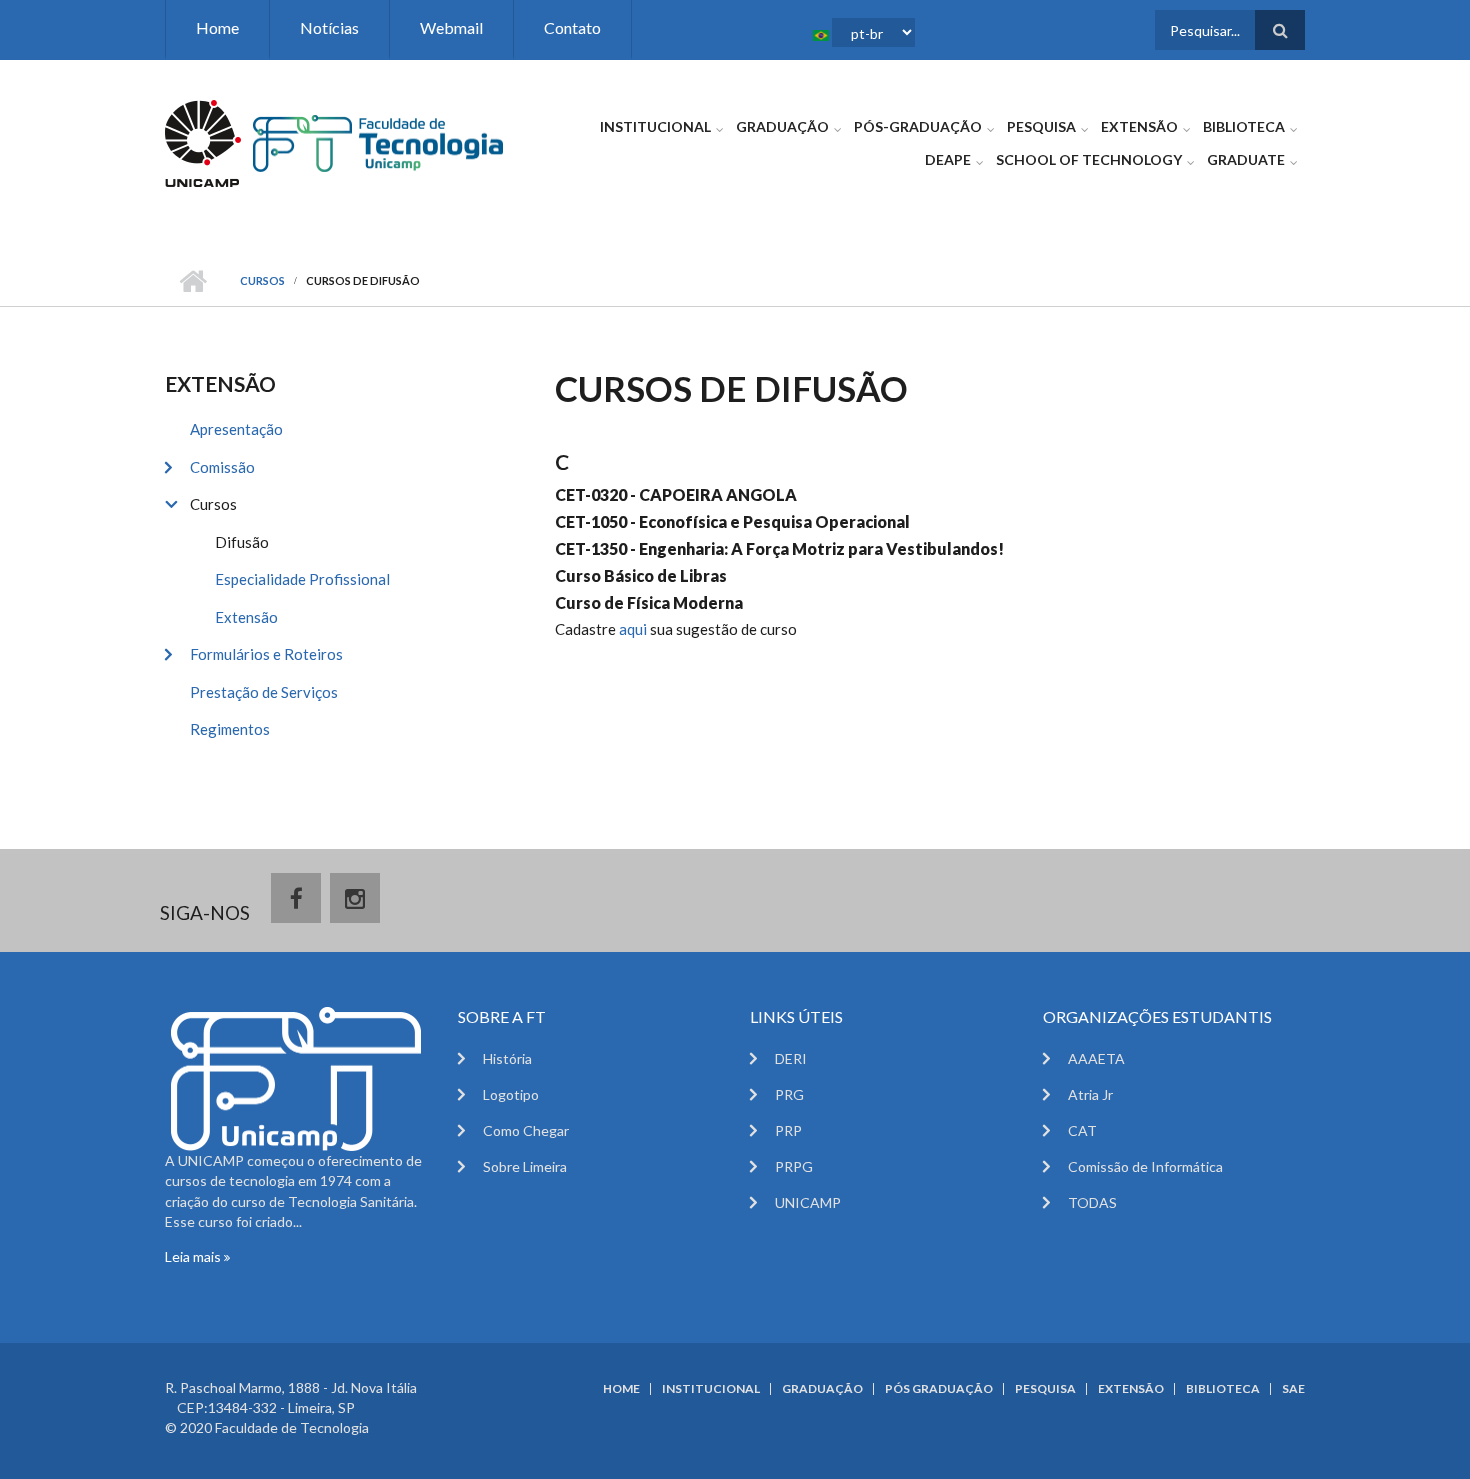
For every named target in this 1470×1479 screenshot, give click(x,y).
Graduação (782, 126)
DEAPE (948, 159)
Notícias (329, 27)
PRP (788, 1130)
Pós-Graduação (918, 126)
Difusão (242, 542)
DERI (791, 1058)
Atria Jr (1090, 1094)
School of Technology (1089, 159)
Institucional (655, 126)
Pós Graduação (939, 1389)
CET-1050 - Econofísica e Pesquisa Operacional (732, 521)
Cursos (262, 280)
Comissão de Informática (1145, 1166)
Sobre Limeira (525, 1166)
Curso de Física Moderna (649, 602)
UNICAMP (808, 1202)
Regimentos (230, 729)
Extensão (1139, 126)
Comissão (222, 467)
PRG (789, 1094)
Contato (572, 27)
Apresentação (236, 429)
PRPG (794, 1166)
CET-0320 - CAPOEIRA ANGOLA (676, 494)
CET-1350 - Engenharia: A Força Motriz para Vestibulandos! (779, 548)
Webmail (451, 27)
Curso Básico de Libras (641, 575)
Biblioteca (1244, 126)
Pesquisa (1041, 126)
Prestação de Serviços (264, 692)
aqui (634, 629)
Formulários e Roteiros (266, 654)
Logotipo (511, 1094)
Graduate (1246, 159)
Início (192, 281)
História (507, 1058)
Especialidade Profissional (302, 579)
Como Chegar (526, 1130)
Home (217, 27)
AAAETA (1096, 1058)
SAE (1293, 1389)
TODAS (1092, 1202)
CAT (1082, 1130)
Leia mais (194, 1256)
